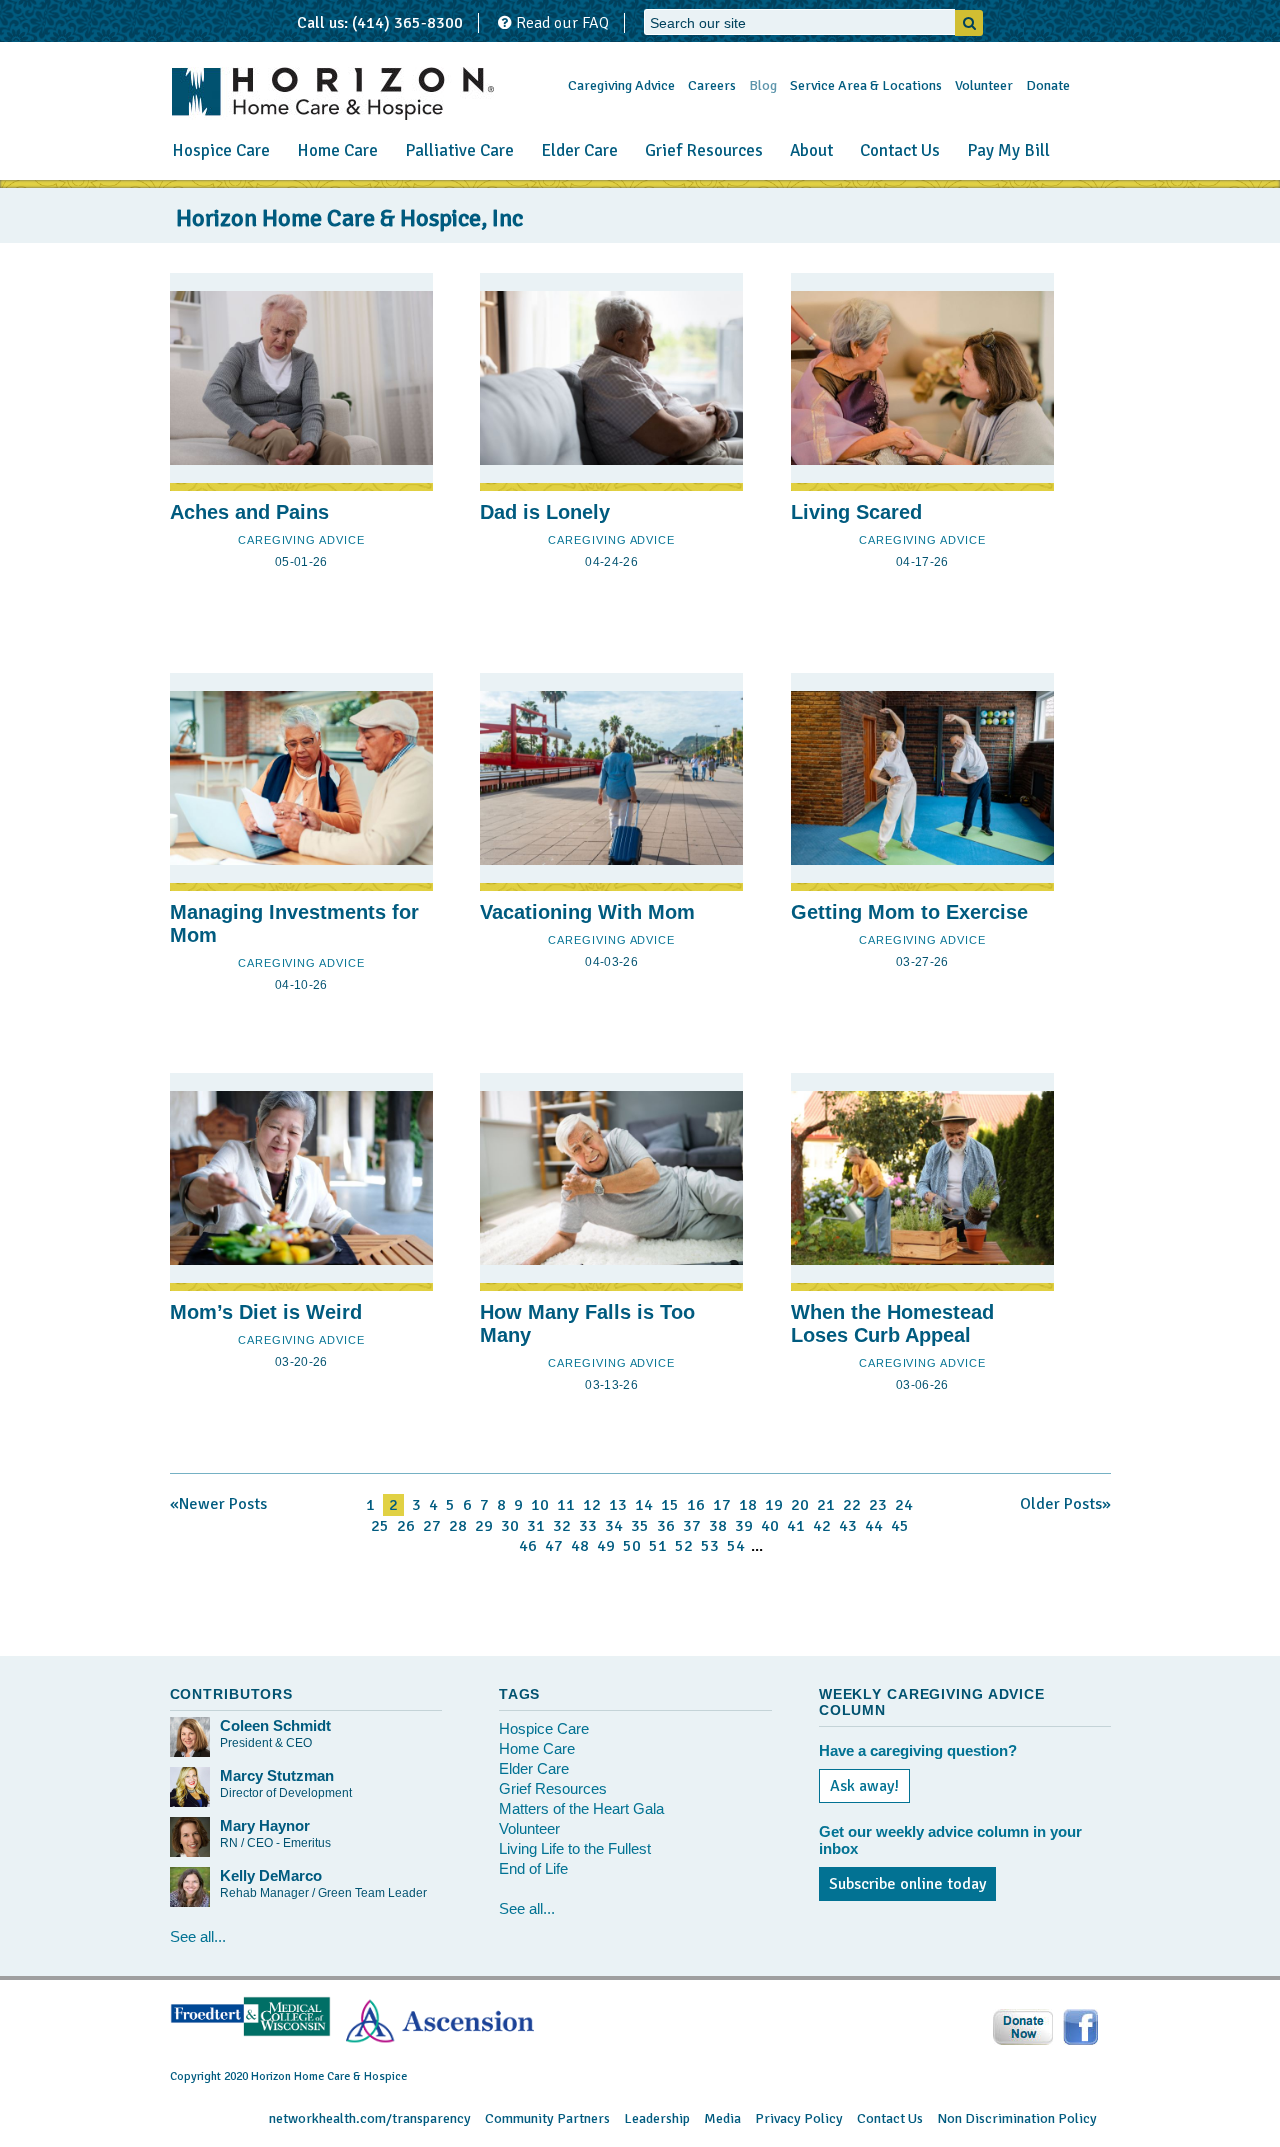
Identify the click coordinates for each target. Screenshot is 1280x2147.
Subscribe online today (907, 1884)
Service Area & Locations (866, 85)
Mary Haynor (265, 1825)
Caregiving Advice (621, 85)
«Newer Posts (218, 1504)
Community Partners (547, 2118)
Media (722, 2118)
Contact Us (900, 150)
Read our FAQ (560, 23)
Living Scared (856, 512)
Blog (763, 85)
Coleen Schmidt (275, 1725)
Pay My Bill (1008, 150)
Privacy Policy (799, 2118)
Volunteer (984, 85)
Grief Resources (704, 150)
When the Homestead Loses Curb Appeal (892, 1323)
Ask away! (864, 1786)
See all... (198, 1936)
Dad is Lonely (545, 512)
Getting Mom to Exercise (909, 912)
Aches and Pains (249, 512)
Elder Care (579, 150)
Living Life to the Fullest (575, 1848)
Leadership (657, 2118)
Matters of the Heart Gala (581, 1808)
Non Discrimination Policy (1017, 2118)
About (811, 150)
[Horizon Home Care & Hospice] (333, 93)
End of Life (533, 1868)
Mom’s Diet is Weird (266, 1312)
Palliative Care (459, 150)
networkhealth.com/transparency (370, 2118)
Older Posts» (1065, 1504)
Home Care (337, 150)
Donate (1048, 85)
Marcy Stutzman (277, 1775)
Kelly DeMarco (271, 1875)
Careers (712, 85)
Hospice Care (221, 150)
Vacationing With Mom (587, 912)
